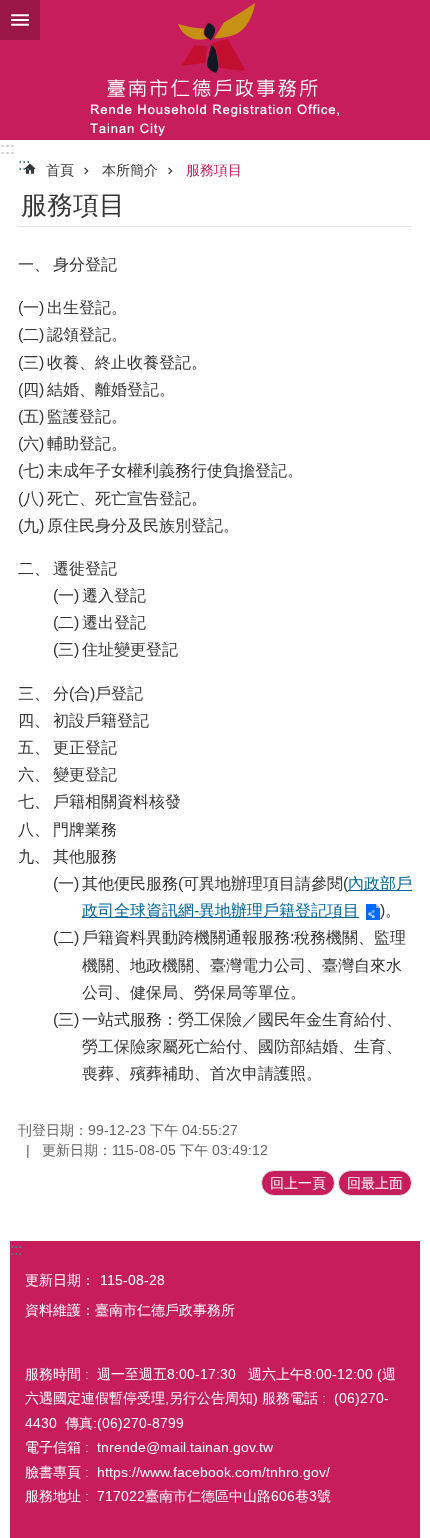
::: (7, 148)
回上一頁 (298, 1183)
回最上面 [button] (375, 1183)
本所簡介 (130, 170)
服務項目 (214, 170)
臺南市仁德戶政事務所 (215, 70)
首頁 (60, 170)
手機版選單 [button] (20, 20)
